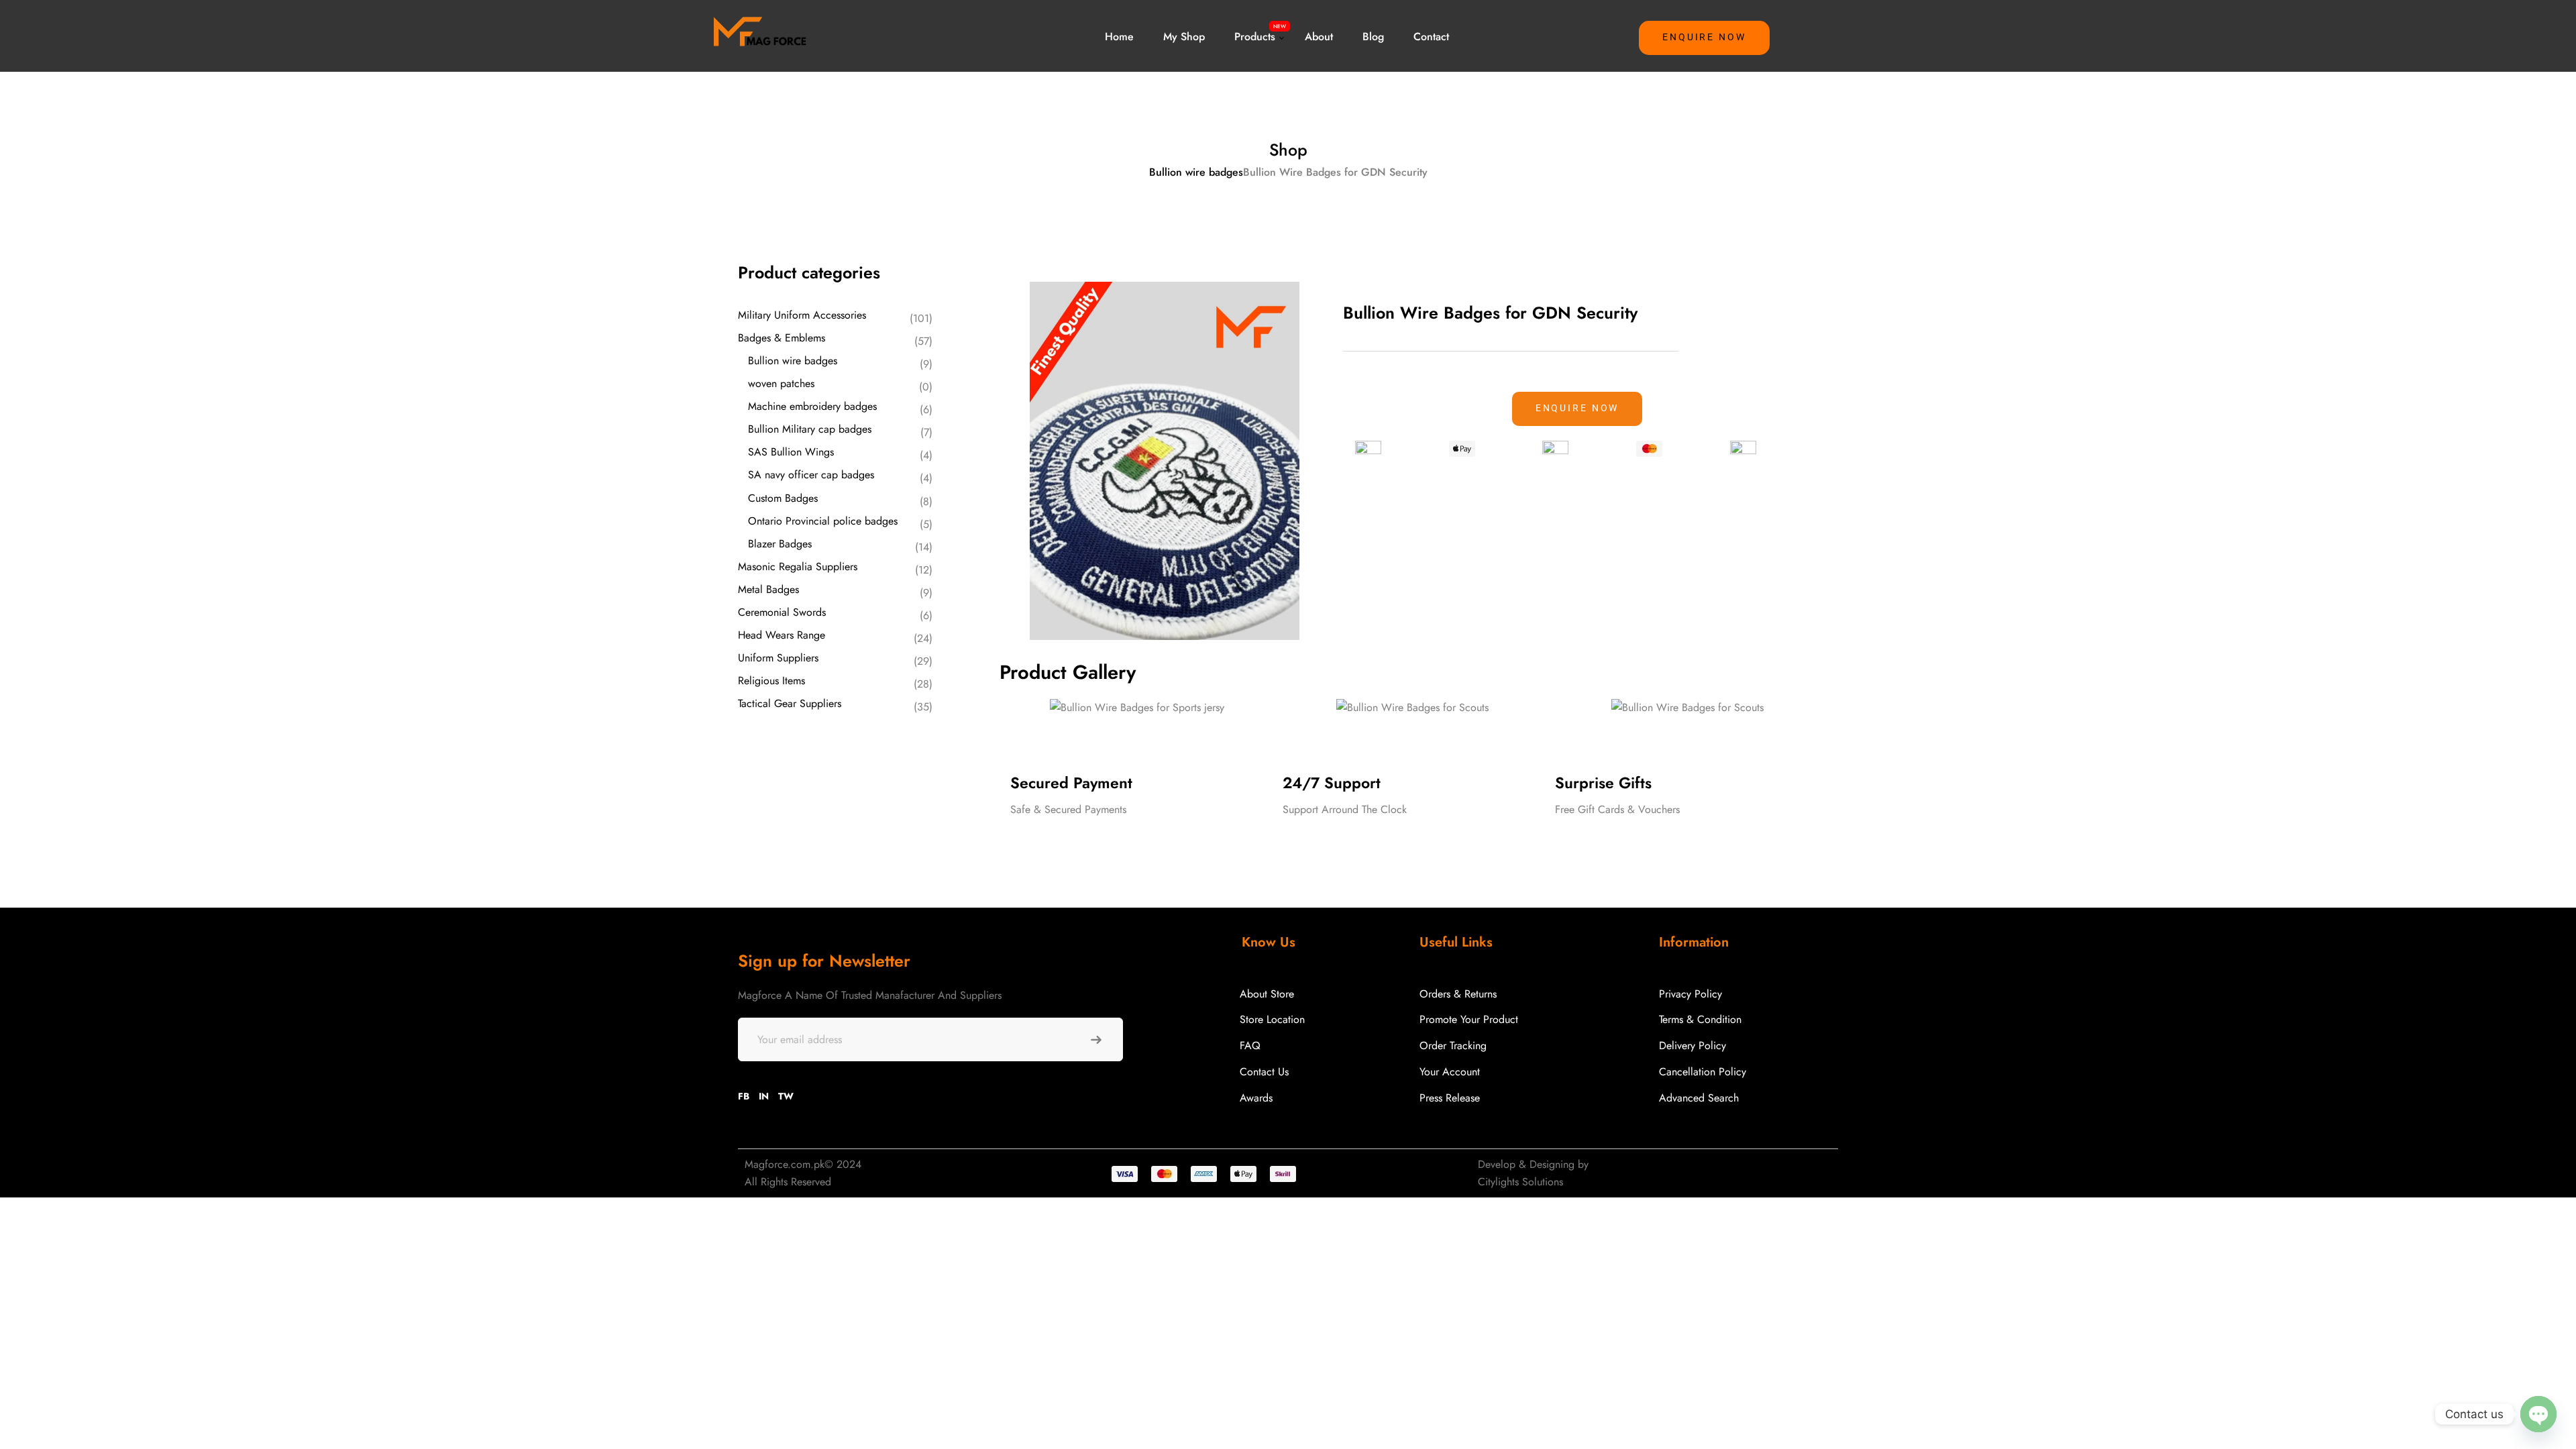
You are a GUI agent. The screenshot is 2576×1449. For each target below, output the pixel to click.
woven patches (781, 383)
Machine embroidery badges (812, 406)
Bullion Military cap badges (810, 429)
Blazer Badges (780, 544)
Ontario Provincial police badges (823, 521)
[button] (1704, 38)
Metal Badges (768, 589)
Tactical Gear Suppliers (790, 703)
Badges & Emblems (782, 338)
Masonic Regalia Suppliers (798, 567)
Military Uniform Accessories (802, 315)
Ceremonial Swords (782, 612)
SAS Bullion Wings (791, 452)
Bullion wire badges (1196, 172)
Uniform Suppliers (778, 658)
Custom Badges (783, 498)
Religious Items (771, 681)
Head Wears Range (782, 635)
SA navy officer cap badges (811, 475)
